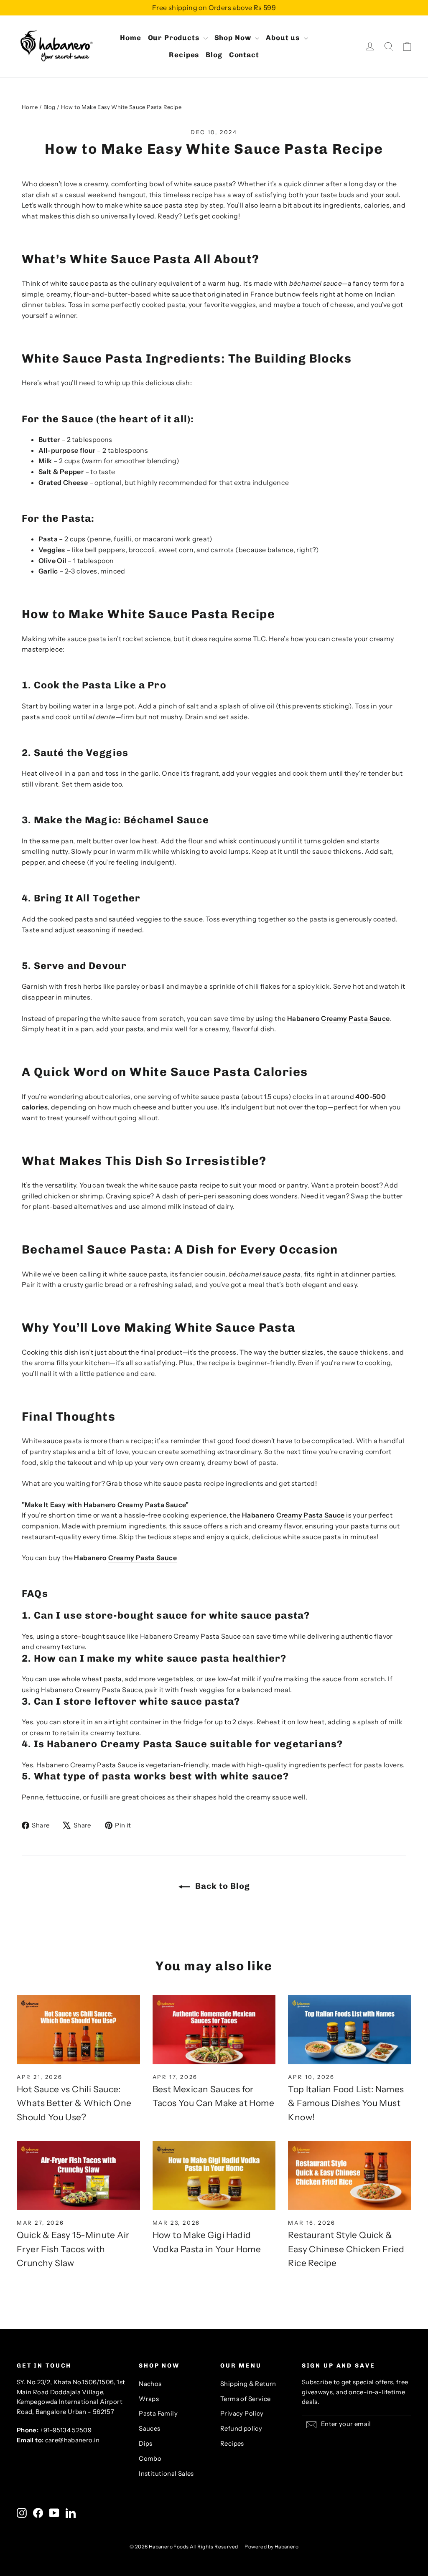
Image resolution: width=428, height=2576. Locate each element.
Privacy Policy (242, 2414)
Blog (214, 55)
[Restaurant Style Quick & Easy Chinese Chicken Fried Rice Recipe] (350, 2175)
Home (130, 38)
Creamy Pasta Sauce (355, 1018)
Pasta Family (158, 2414)
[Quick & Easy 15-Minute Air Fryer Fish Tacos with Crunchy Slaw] (78, 2175)
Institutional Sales (166, 2474)
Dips (146, 2444)
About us (284, 38)
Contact (244, 55)
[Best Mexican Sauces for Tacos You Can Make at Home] (214, 2030)
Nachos (150, 2384)
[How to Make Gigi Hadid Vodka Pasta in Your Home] (214, 2175)
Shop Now (234, 38)
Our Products (175, 38)
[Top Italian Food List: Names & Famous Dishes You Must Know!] (350, 2030)
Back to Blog (222, 1886)
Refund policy (241, 2429)
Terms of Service (245, 2399)
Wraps (149, 2399)
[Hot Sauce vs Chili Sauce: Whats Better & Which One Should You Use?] (78, 2030)
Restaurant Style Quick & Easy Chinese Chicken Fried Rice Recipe (346, 2249)
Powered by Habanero (271, 2547)
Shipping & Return (248, 2384)
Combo (150, 2459)
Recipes (184, 55)
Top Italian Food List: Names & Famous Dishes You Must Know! (346, 2103)
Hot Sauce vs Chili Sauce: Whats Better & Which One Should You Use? (74, 2103)
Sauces (149, 2429)
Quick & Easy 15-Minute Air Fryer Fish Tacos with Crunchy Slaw (73, 2249)
